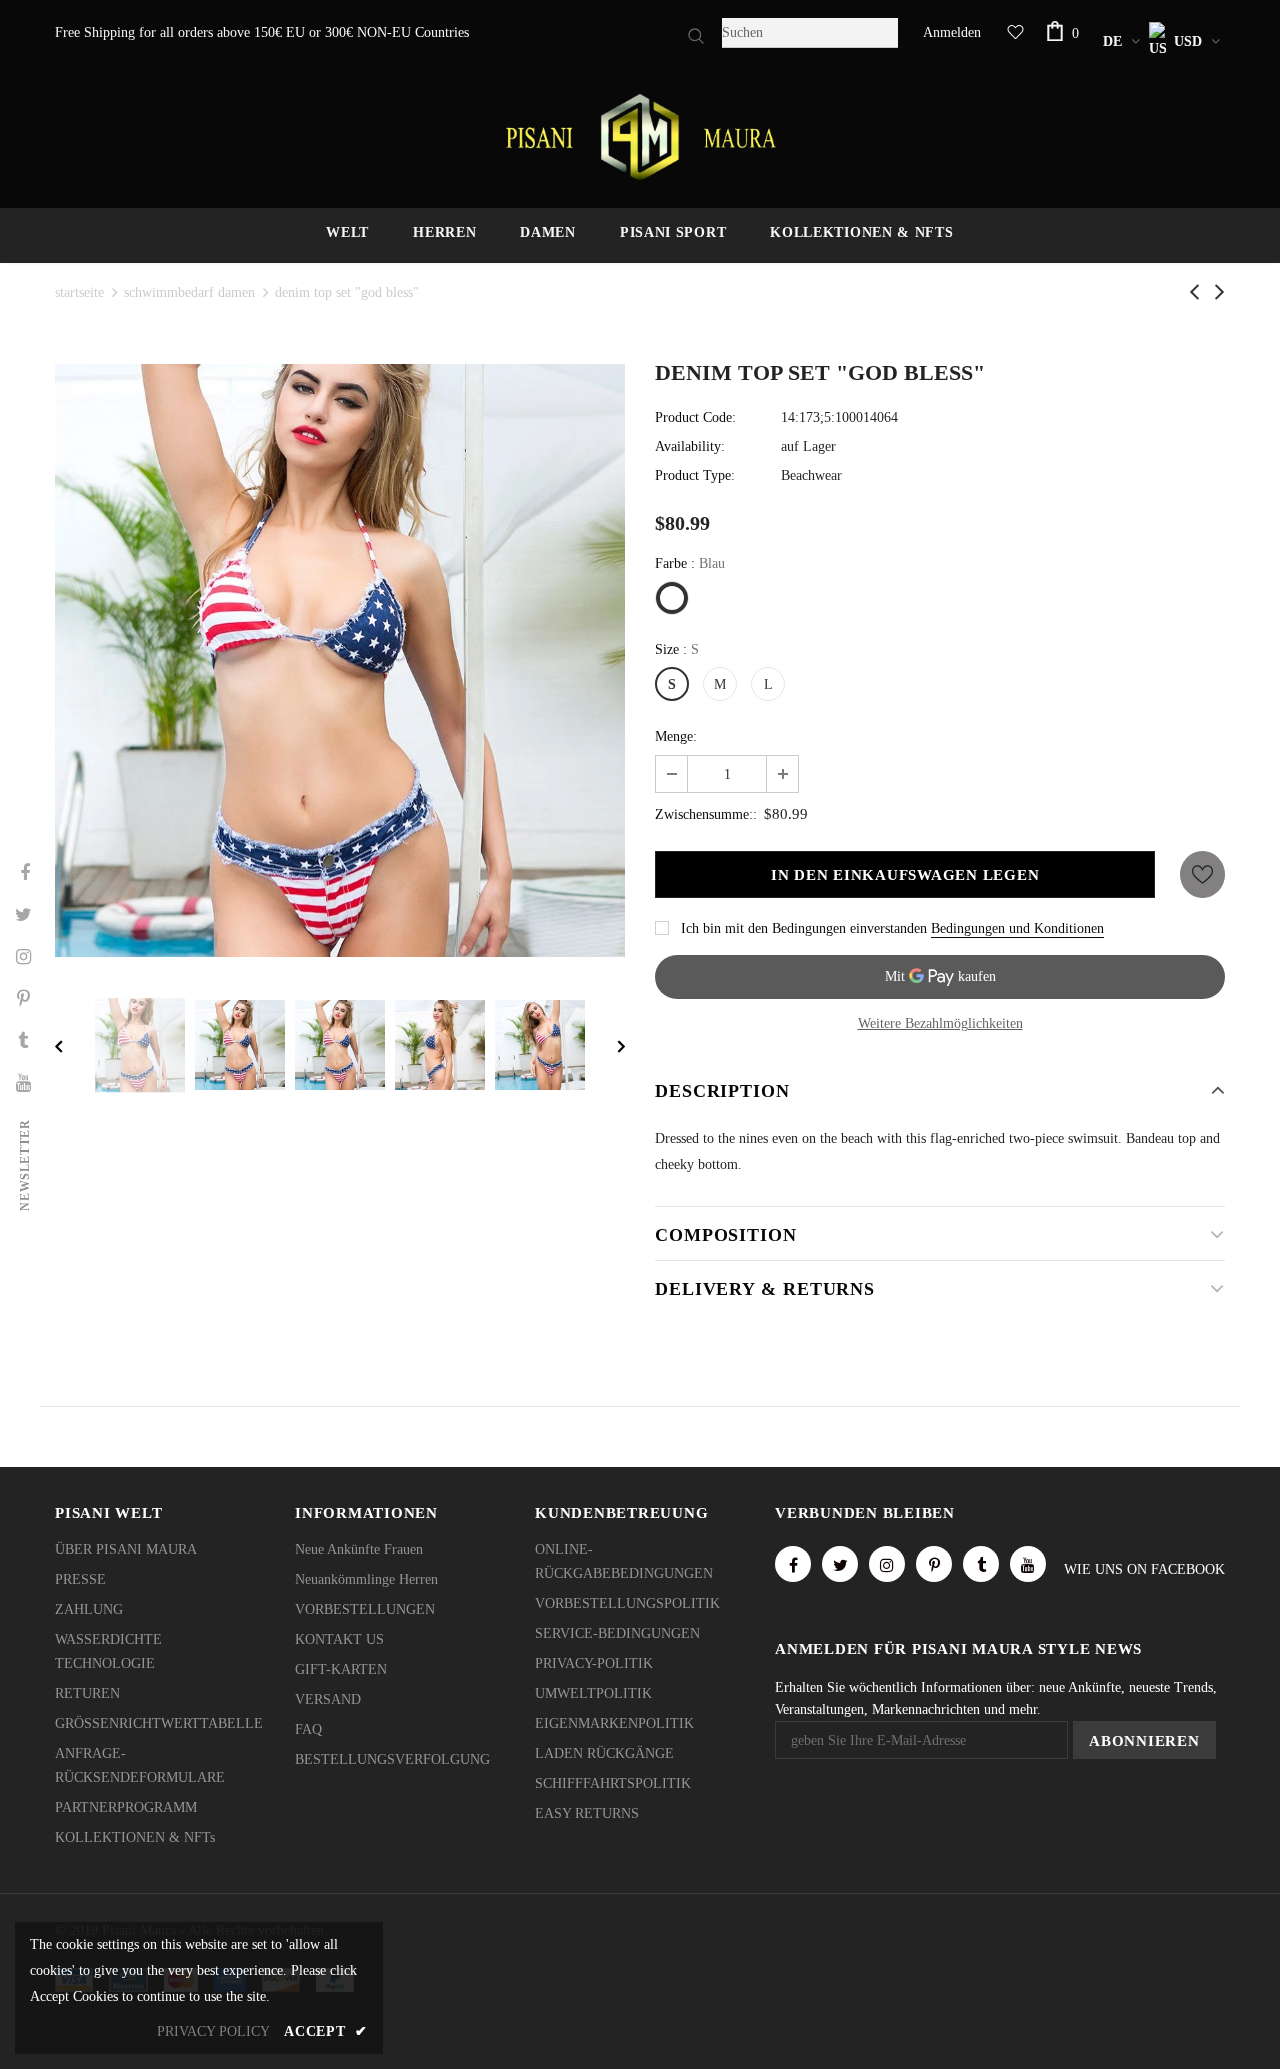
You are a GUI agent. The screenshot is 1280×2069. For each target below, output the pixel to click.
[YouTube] (1028, 1564)
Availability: (690, 446)
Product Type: (695, 475)
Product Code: (695, 417)
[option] (340, 660)
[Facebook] (793, 1564)
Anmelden (952, 32)
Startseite (79, 292)
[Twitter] (840, 1564)
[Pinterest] (934, 1564)
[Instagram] (887, 1564)
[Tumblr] (981, 1564)
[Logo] (640, 137)
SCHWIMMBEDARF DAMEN (189, 292)
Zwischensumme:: (706, 814)
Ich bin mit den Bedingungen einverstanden (804, 928)
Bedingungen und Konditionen (1017, 928)
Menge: (676, 736)
